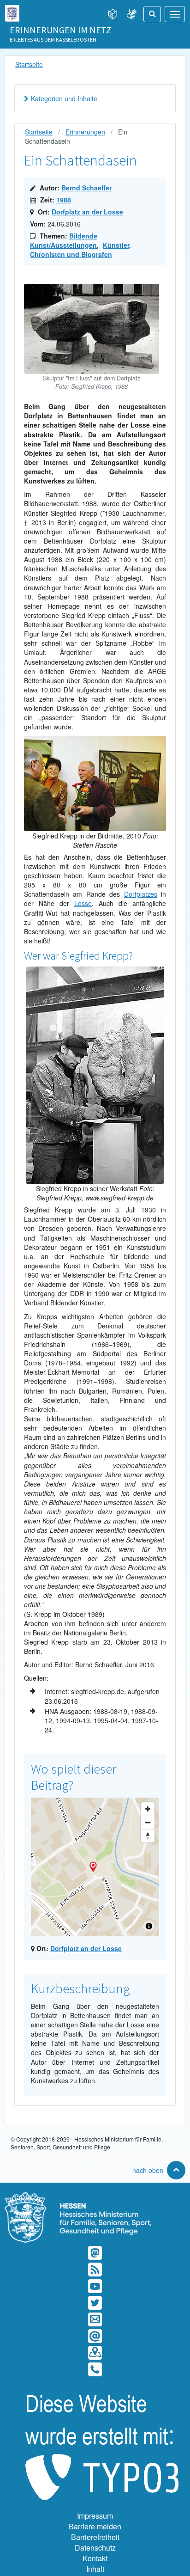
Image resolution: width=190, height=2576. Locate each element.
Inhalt (95, 2569)
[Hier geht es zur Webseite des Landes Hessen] (12, 11)
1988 (64, 200)
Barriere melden (95, 2526)
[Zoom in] (148, 1809)
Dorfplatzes (141, 894)
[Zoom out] (148, 1822)
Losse (83, 903)
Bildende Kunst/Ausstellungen (64, 240)
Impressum (95, 2516)
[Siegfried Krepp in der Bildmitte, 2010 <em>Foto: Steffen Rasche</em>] (95, 740)
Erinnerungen (85, 132)
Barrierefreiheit (95, 2537)
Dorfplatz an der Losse (87, 212)
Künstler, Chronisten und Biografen (80, 250)
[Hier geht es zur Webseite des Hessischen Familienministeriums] (95, 2197)
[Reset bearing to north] (148, 1836)
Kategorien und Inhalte (64, 98)
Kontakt (95, 2558)
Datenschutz (95, 2548)
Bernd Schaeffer (86, 188)
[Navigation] (175, 14)
